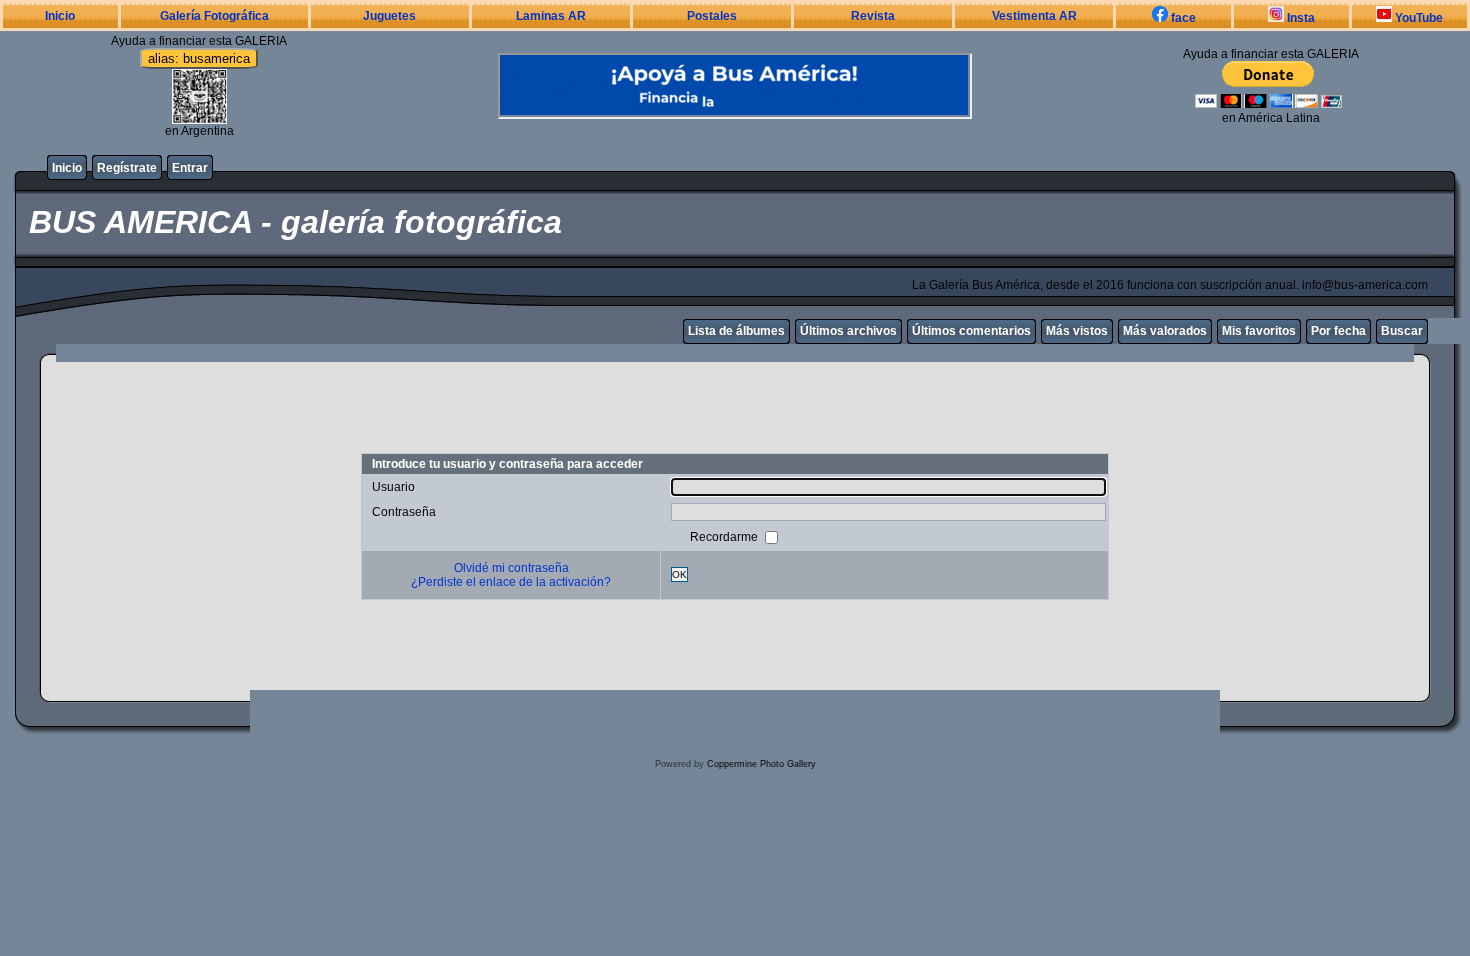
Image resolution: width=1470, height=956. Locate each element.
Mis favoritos (1259, 331)
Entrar (190, 168)
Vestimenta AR (1034, 16)
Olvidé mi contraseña (511, 568)
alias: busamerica (199, 58)
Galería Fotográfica (214, 16)
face (1182, 18)
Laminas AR (551, 16)
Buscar (1402, 331)
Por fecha (1338, 331)
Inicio (60, 16)
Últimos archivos (848, 331)
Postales (712, 16)
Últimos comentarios (971, 331)
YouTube (1417, 18)
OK (679, 574)
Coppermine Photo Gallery (761, 764)
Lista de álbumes (736, 331)
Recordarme (725, 536)
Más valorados (1165, 331)
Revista (873, 16)
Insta (1299, 18)
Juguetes (389, 16)
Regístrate (127, 168)
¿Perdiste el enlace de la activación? (511, 582)
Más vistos (1077, 331)
